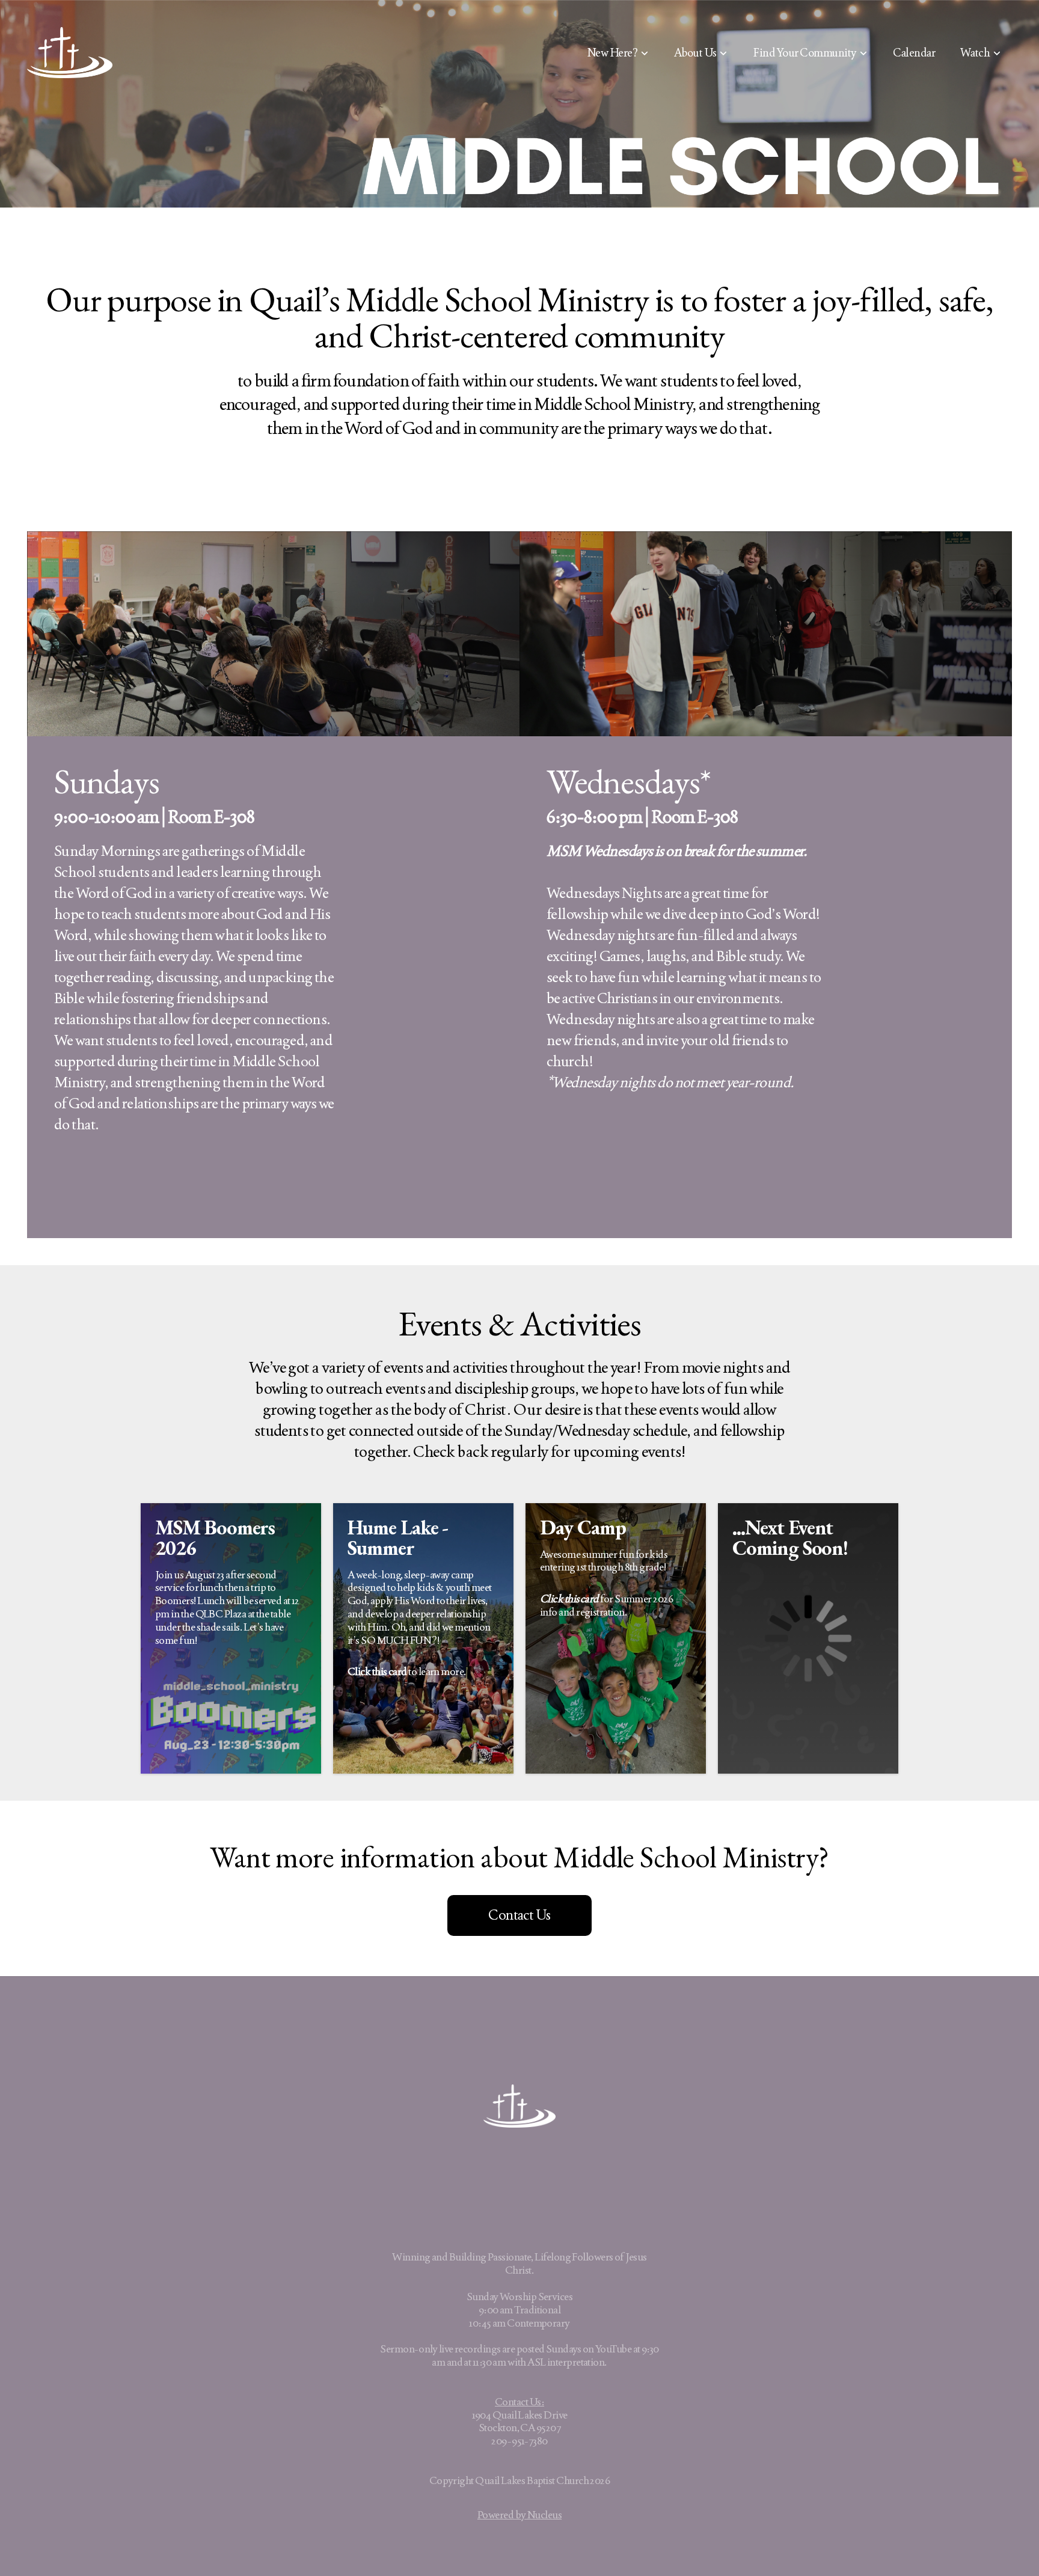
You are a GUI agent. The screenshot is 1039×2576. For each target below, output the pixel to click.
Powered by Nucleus (519, 2515)
